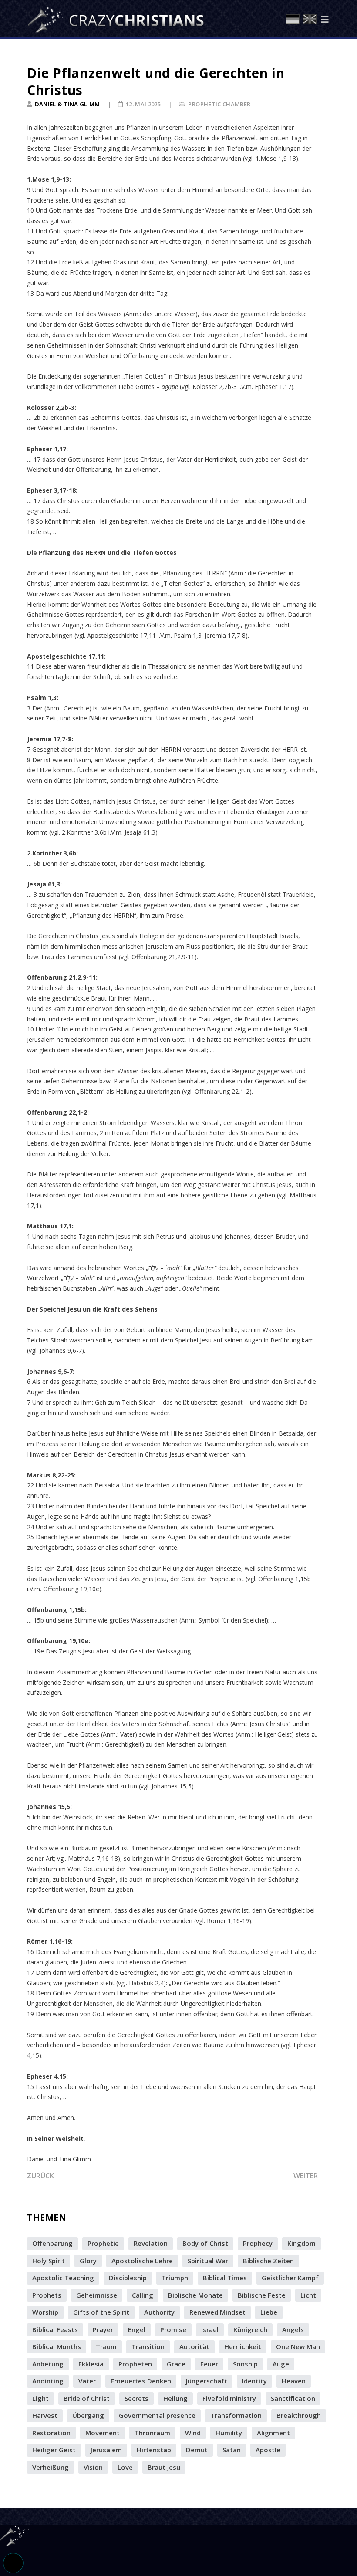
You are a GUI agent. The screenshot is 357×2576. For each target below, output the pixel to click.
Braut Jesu (164, 2467)
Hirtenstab (154, 2450)
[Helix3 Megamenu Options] (325, 20)
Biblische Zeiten (268, 2261)
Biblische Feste (262, 2295)
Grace (176, 2364)
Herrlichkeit (243, 2346)
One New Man (298, 2346)
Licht (308, 2295)
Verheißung (51, 2467)
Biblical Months (57, 2346)
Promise (173, 2329)
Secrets (136, 2398)
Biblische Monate (195, 2295)
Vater (87, 2381)
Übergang (88, 2415)
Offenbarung (52, 2243)
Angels (293, 2329)
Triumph (175, 2278)
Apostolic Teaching (63, 2278)
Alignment (273, 2433)
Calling (143, 2295)
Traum (106, 2346)
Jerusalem (106, 2450)
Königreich (250, 2329)
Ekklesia (91, 2364)
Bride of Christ (87, 2398)
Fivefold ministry (229, 2398)
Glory (88, 2261)
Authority (159, 2312)
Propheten (135, 2364)
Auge (281, 2364)
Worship (45, 2312)
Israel (210, 2329)
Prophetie (103, 2243)
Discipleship (128, 2278)
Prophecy (258, 2243)
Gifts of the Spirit (101, 2312)
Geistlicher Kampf (290, 2278)
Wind (193, 2433)
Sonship (245, 2364)
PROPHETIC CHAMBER (219, 104)
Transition (148, 2346)
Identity (254, 2381)
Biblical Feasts (55, 2329)
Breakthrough (299, 2415)
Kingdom (301, 2243)
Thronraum (152, 2433)
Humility (229, 2433)
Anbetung (48, 2364)
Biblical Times (225, 2278)
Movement (103, 2433)
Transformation (236, 2415)
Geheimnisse (97, 2295)
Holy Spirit (49, 2261)
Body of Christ (205, 2243)
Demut (197, 2450)
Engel (137, 2329)
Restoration (51, 2433)
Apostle (268, 2450)
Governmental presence (157, 2415)
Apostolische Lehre (142, 2261)
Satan (232, 2450)
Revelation (151, 2243)
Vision (93, 2467)
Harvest (45, 2415)
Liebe (269, 2312)
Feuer (209, 2364)
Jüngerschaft (207, 2381)
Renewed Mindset (217, 2312)
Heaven (294, 2381)
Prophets (47, 2295)
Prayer (103, 2329)
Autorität (194, 2346)
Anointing (48, 2381)
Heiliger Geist (54, 2450)
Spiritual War (208, 2261)
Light (40, 2398)
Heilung (175, 2398)
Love (125, 2467)
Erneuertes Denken (141, 2381)
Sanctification (293, 2398)
